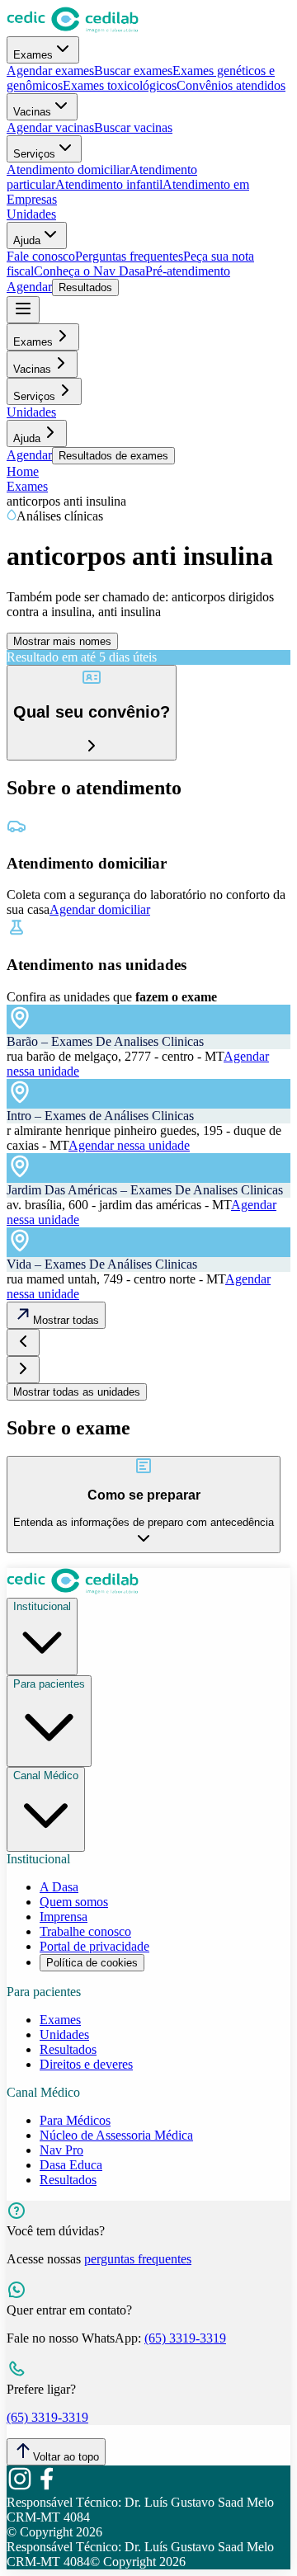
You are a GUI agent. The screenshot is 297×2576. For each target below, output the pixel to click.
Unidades (31, 214)
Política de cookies (92, 1963)
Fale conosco (41, 256)
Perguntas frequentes (129, 256)
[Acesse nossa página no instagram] (20, 2487)
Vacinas (32, 112)
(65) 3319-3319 (185, 2338)
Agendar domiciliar (100, 909)
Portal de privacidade (94, 1946)
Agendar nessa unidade (129, 1145)
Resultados (85, 287)
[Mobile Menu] (23, 310)
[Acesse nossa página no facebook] (46, 2487)
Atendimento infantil (109, 184)
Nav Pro (61, 2150)
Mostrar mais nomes (62, 641)
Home (23, 471)
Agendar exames (50, 71)
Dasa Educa (71, 2165)
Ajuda (27, 240)
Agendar (29, 287)
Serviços (34, 154)
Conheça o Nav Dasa (90, 271)
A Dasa (59, 1887)
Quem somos (74, 1902)
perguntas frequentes (138, 2259)
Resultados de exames (113, 456)
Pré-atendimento (188, 271)
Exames (33, 55)
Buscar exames (133, 71)
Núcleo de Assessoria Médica (116, 2135)
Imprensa (64, 1917)
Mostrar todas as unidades (77, 1392)
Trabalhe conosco (85, 1931)
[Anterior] (23, 1342)
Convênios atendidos (231, 85)
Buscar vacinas (133, 127)
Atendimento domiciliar (68, 170)
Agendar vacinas (50, 127)
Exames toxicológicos (120, 85)
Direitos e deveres (86, 2064)
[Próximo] (23, 1370)
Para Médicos (75, 2120)
